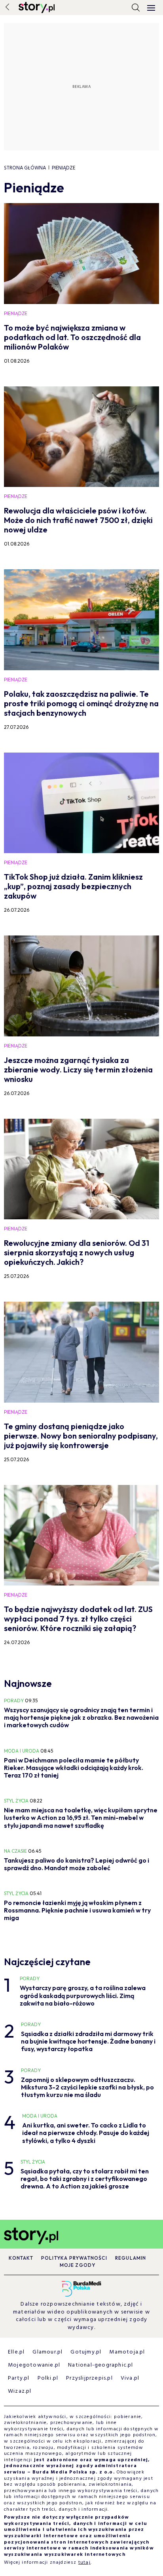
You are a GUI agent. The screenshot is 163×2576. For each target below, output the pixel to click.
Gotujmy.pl (86, 2352)
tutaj (84, 2563)
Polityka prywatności (74, 2258)
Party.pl (19, 2378)
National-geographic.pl (100, 2365)
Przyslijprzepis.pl (89, 2378)
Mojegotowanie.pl (34, 2365)
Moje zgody (78, 2265)
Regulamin (131, 2258)
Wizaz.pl (20, 2391)
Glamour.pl (47, 2352)
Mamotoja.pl (127, 2352)
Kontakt (21, 2258)
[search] (136, 8)
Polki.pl (48, 2378)
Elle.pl (16, 2352)
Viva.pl (130, 2378)
